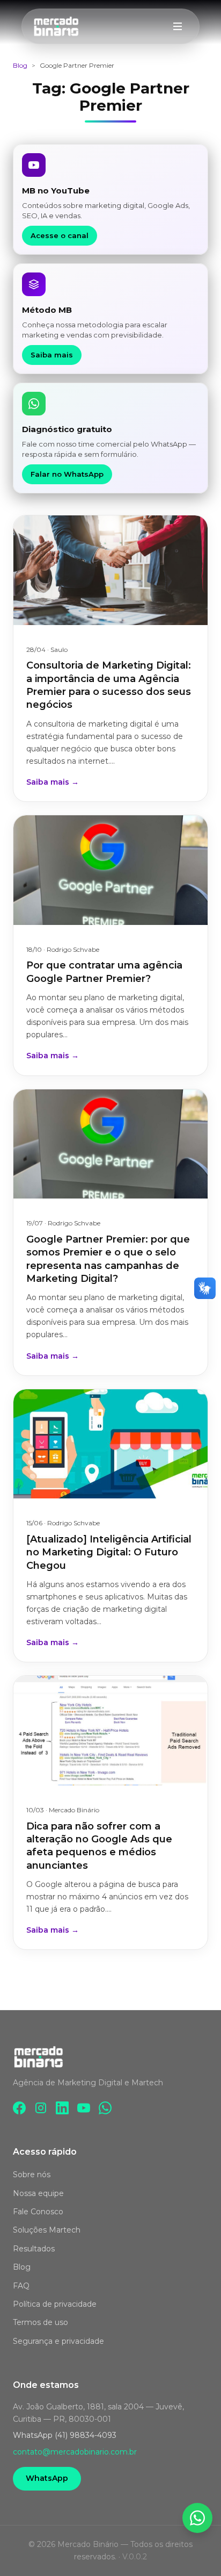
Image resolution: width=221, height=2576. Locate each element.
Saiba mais (52, 355)
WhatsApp (47, 2478)
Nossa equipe (38, 2193)
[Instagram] (41, 2108)
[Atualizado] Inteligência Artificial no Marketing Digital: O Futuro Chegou (109, 1552)
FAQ (21, 2286)
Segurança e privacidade (58, 2341)
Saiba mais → (53, 782)
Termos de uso (40, 2322)
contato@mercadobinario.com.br (75, 2452)
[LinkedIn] (62, 2108)
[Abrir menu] (178, 26)
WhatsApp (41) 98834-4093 (65, 2435)
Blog (20, 65)
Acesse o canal (60, 235)
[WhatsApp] (105, 2108)
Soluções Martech (47, 2230)
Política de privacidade (55, 2304)
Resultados (34, 2249)
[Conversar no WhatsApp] (197, 2518)
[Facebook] (19, 2108)
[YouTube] (84, 2108)
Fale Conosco (38, 2212)
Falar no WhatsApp (67, 474)
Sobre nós (32, 2175)
